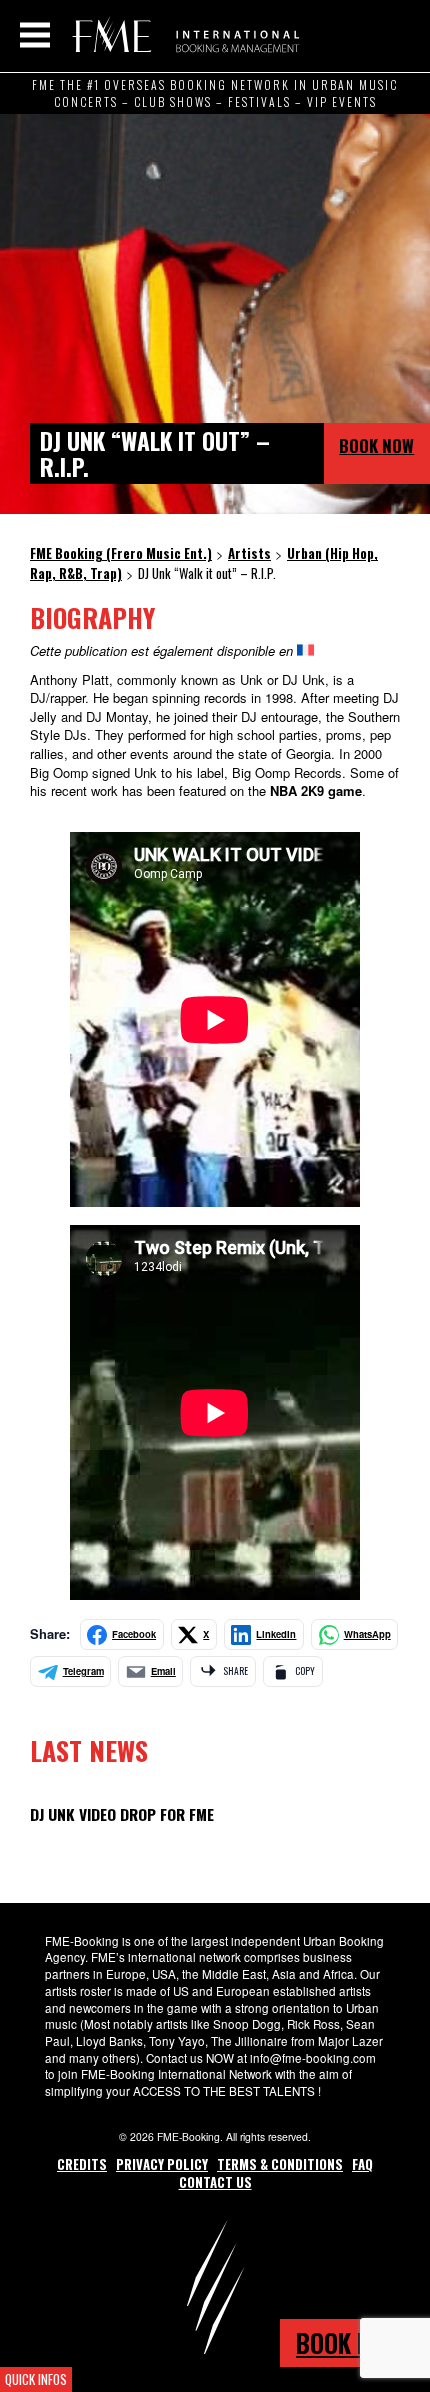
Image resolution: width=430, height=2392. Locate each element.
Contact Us (215, 2182)
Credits (82, 2164)
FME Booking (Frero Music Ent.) (182, 35)
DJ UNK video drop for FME (122, 1814)
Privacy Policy (162, 2164)
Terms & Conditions (280, 2164)
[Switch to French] (305, 650)
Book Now (376, 445)
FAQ (362, 2164)
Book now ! (355, 2342)
